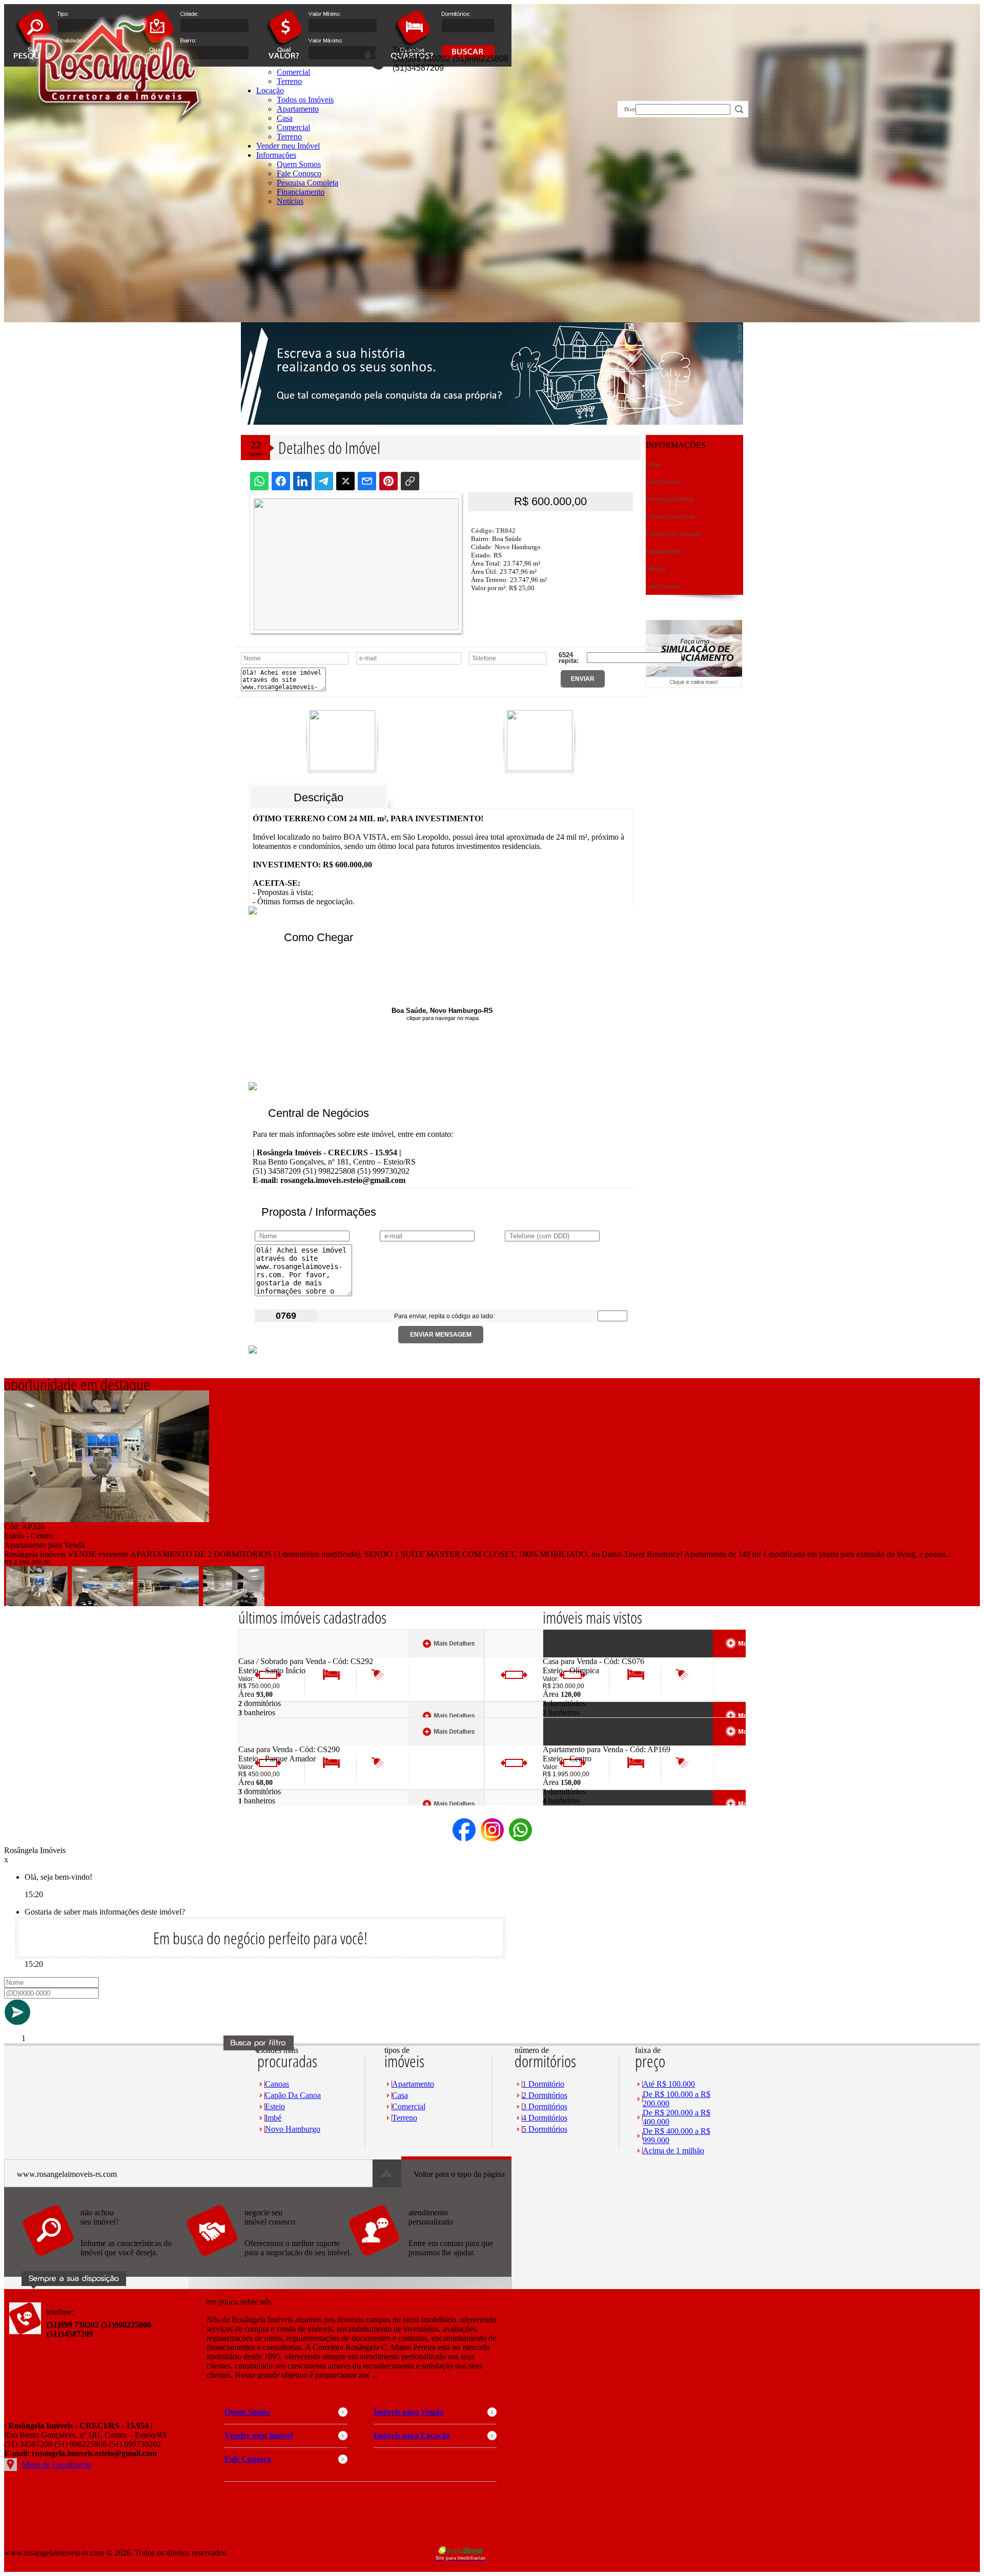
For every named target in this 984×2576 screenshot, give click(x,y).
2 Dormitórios (545, 2095)
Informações (276, 155)
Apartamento (413, 2084)
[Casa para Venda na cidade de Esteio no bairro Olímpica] (580, 1654)
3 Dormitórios (545, 2106)
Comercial (293, 127)
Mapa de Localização (57, 2465)
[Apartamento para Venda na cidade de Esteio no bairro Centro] (107, 1519)
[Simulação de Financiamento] (694, 685)
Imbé (273, 2118)
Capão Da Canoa (293, 2095)
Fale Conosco (299, 173)
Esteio (275, 2106)
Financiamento (301, 192)
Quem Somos (299, 164)
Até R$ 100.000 (669, 2084)
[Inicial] (115, 132)
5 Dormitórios (545, 2129)
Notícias (290, 201)
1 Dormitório (543, 2084)
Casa (400, 2095)
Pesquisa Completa (307, 183)
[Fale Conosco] (104, 2261)
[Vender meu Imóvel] (268, 2261)
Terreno (289, 137)
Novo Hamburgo (293, 2129)
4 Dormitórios (545, 2118)
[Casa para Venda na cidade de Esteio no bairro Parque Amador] (276, 1742)
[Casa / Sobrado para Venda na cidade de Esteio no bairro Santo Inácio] (276, 1654)
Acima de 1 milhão (673, 2151)
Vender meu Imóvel (288, 146)
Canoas (277, 2084)
